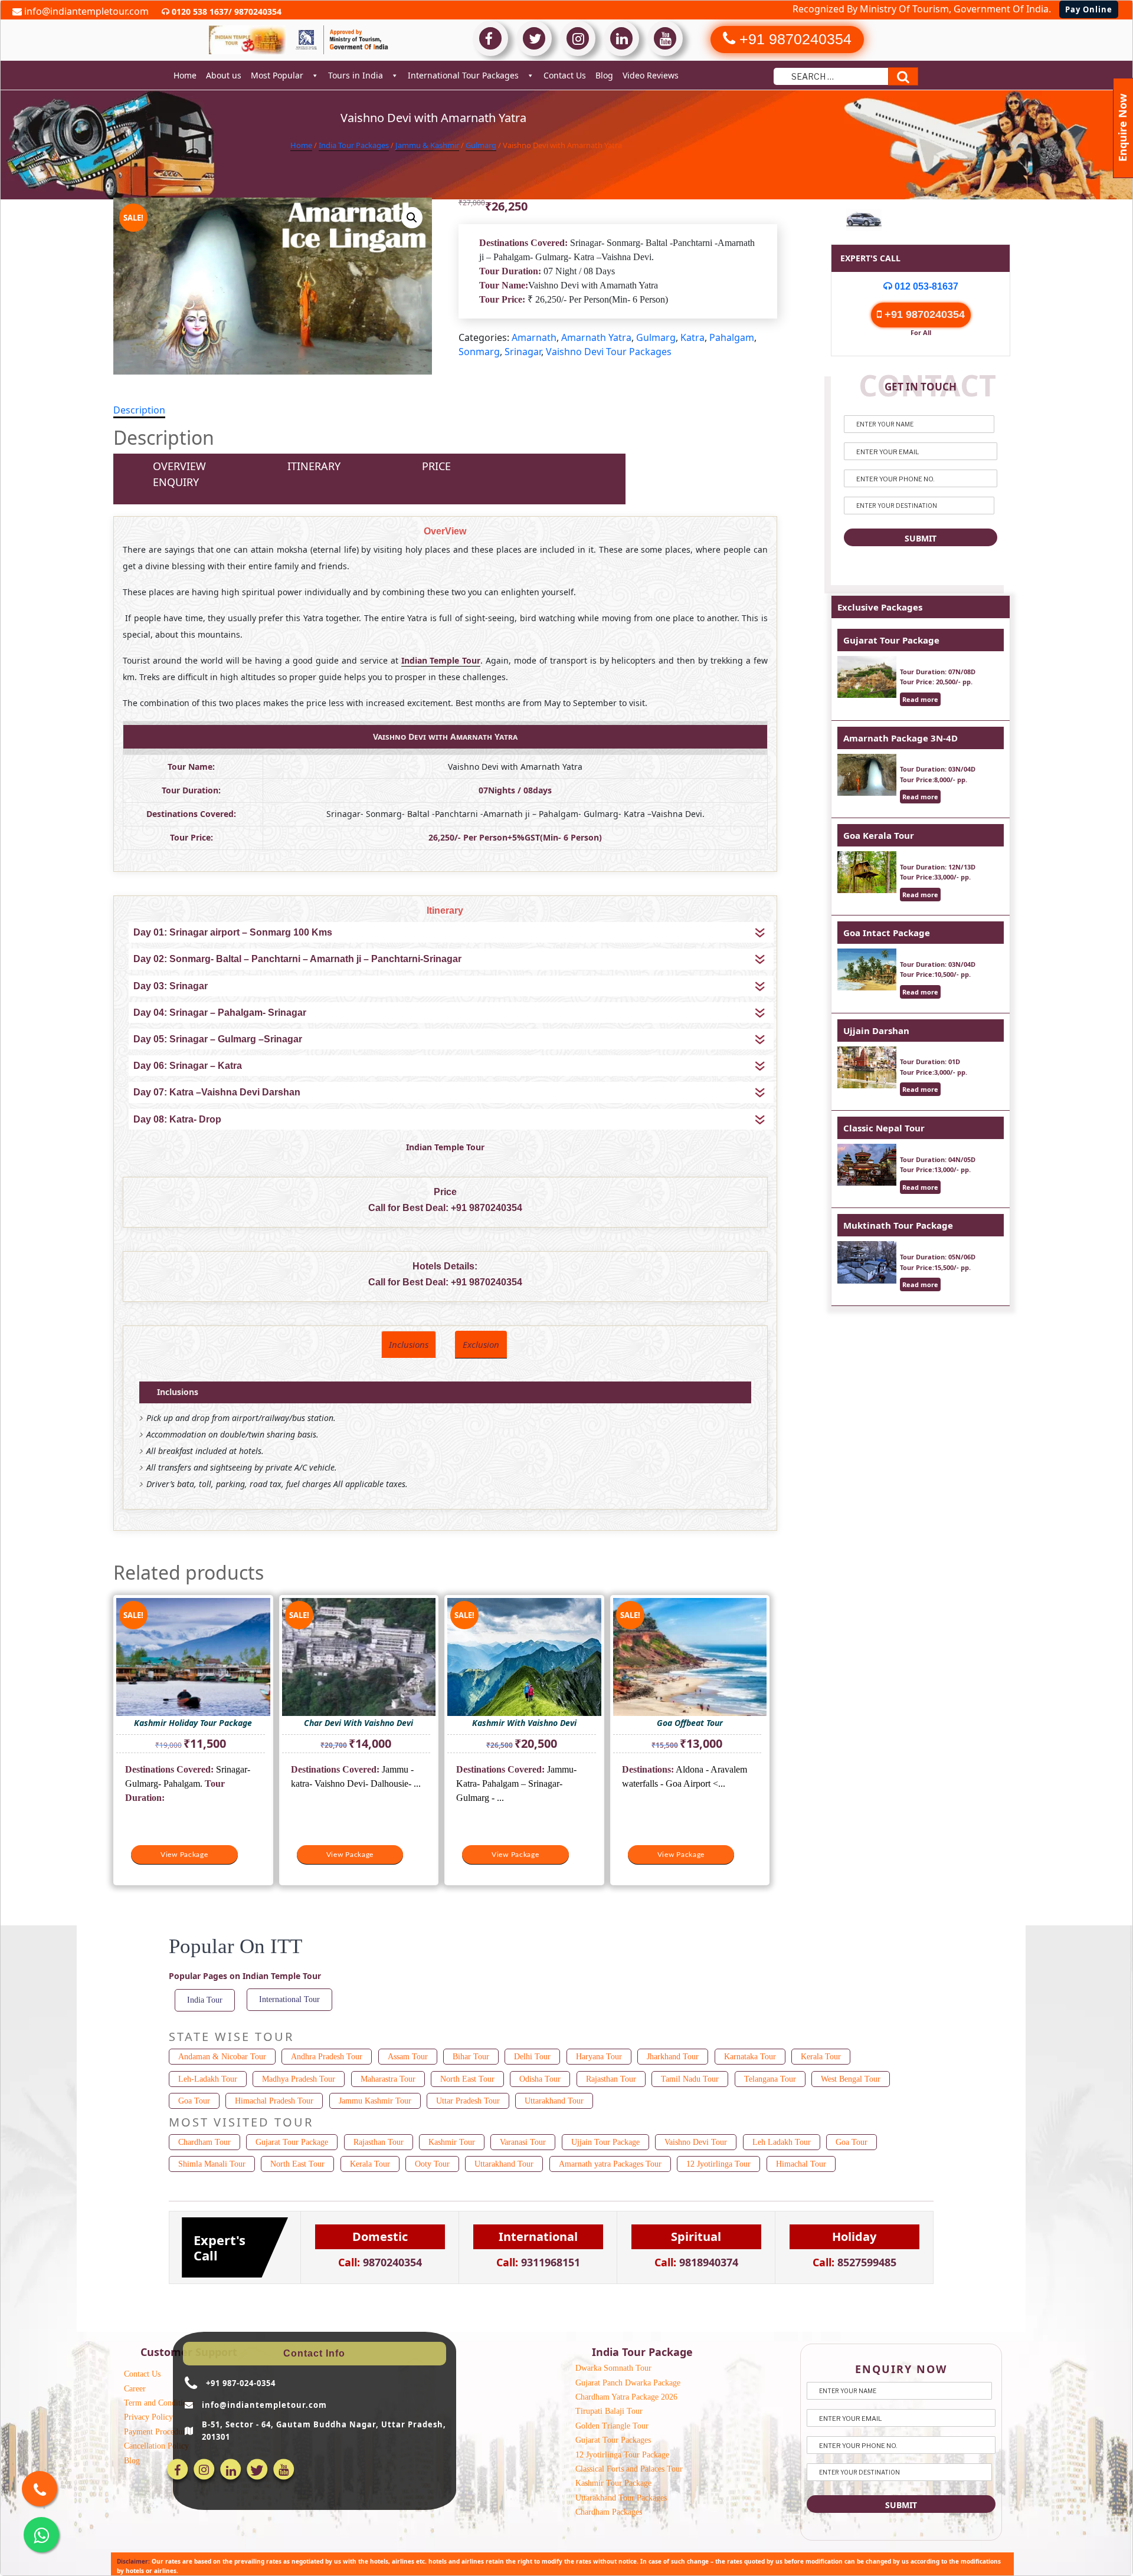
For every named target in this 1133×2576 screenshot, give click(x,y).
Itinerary (314, 466)
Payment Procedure (156, 2432)
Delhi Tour (532, 2057)
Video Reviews (651, 75)
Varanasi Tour (523, 2142)
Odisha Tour (540, 2079)
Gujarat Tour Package (891, 640)
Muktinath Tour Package (898, 1225)
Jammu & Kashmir (427, 145)
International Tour (289, 1999)
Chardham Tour (204, 2142)
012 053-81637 (925, 286)
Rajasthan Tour (611, 2079)
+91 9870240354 (487, 1208)
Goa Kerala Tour (879, 835)
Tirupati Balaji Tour (609, 2411)
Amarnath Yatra (596, 337)
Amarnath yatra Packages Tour (610, 2164)
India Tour (205, 2000)
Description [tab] (139, 410)
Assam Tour (408, 2057)
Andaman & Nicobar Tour (222, 2057)
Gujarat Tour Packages (613, 2440)
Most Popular (277, 75)
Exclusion (481, 1344)
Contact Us (565, 75)
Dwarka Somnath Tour (613, 2368)
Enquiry (176, 482)
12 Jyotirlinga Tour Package (622, 2455)
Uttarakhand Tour (554, 2101)
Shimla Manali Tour (212, 2164)
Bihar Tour (471, 2057)
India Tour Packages (354, 145)
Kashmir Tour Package (613, 2483)
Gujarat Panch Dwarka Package (628, 2383)
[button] (412, 218)
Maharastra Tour (388, 2079)
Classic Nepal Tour (884, 1128)
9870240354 (257, 12)
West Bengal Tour (851, 2079)
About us (224, 75)
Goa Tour (194, 2101)
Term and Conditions (159, 2403)
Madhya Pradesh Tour (299, 2079)
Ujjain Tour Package (605, 2142)
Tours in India (356, 75)
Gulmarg (481, 145)
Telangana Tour (770, 2079)
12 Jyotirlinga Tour (718, 2164)
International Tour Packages (463, 75)
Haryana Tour (599, 2057)
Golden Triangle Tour (612, 2426)
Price (436, 466)
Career (135, 2389)
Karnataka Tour (750, 2057)
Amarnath (534, 337)
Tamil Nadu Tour (690, 2079)
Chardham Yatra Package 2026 (626, 2397)
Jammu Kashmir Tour (375, 2101)
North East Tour (467, 2079)
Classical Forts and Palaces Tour (629, 2469)
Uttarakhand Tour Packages (621, 2498)
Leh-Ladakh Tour (208, 2079)
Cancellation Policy (156, 2446)
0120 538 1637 (199, 12)
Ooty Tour (432, 2164)
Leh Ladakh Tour (782, 2142)
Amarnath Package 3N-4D (900, 738)
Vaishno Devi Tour (696, 2142)
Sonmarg (479, 352)
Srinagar (523, 352)
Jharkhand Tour (673, 2057)
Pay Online (1089, 9)
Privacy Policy (148, 2417)
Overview (179, 466)
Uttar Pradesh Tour (468, 2101)
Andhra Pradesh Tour (327, 2057)
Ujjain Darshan (876, 1031)
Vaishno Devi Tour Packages (609, 352)
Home (185, 75)
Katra (692, 337)
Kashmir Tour (452, 2142)
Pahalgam (732, 337)
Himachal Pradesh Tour (274, 2101)
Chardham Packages (609, 2512)
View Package (184, 1855)
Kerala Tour (821, 2057)
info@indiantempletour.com (85, 11)
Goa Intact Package (887, 933)
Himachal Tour (801, 2164)
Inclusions (409, 1344)
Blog (604, 75)
